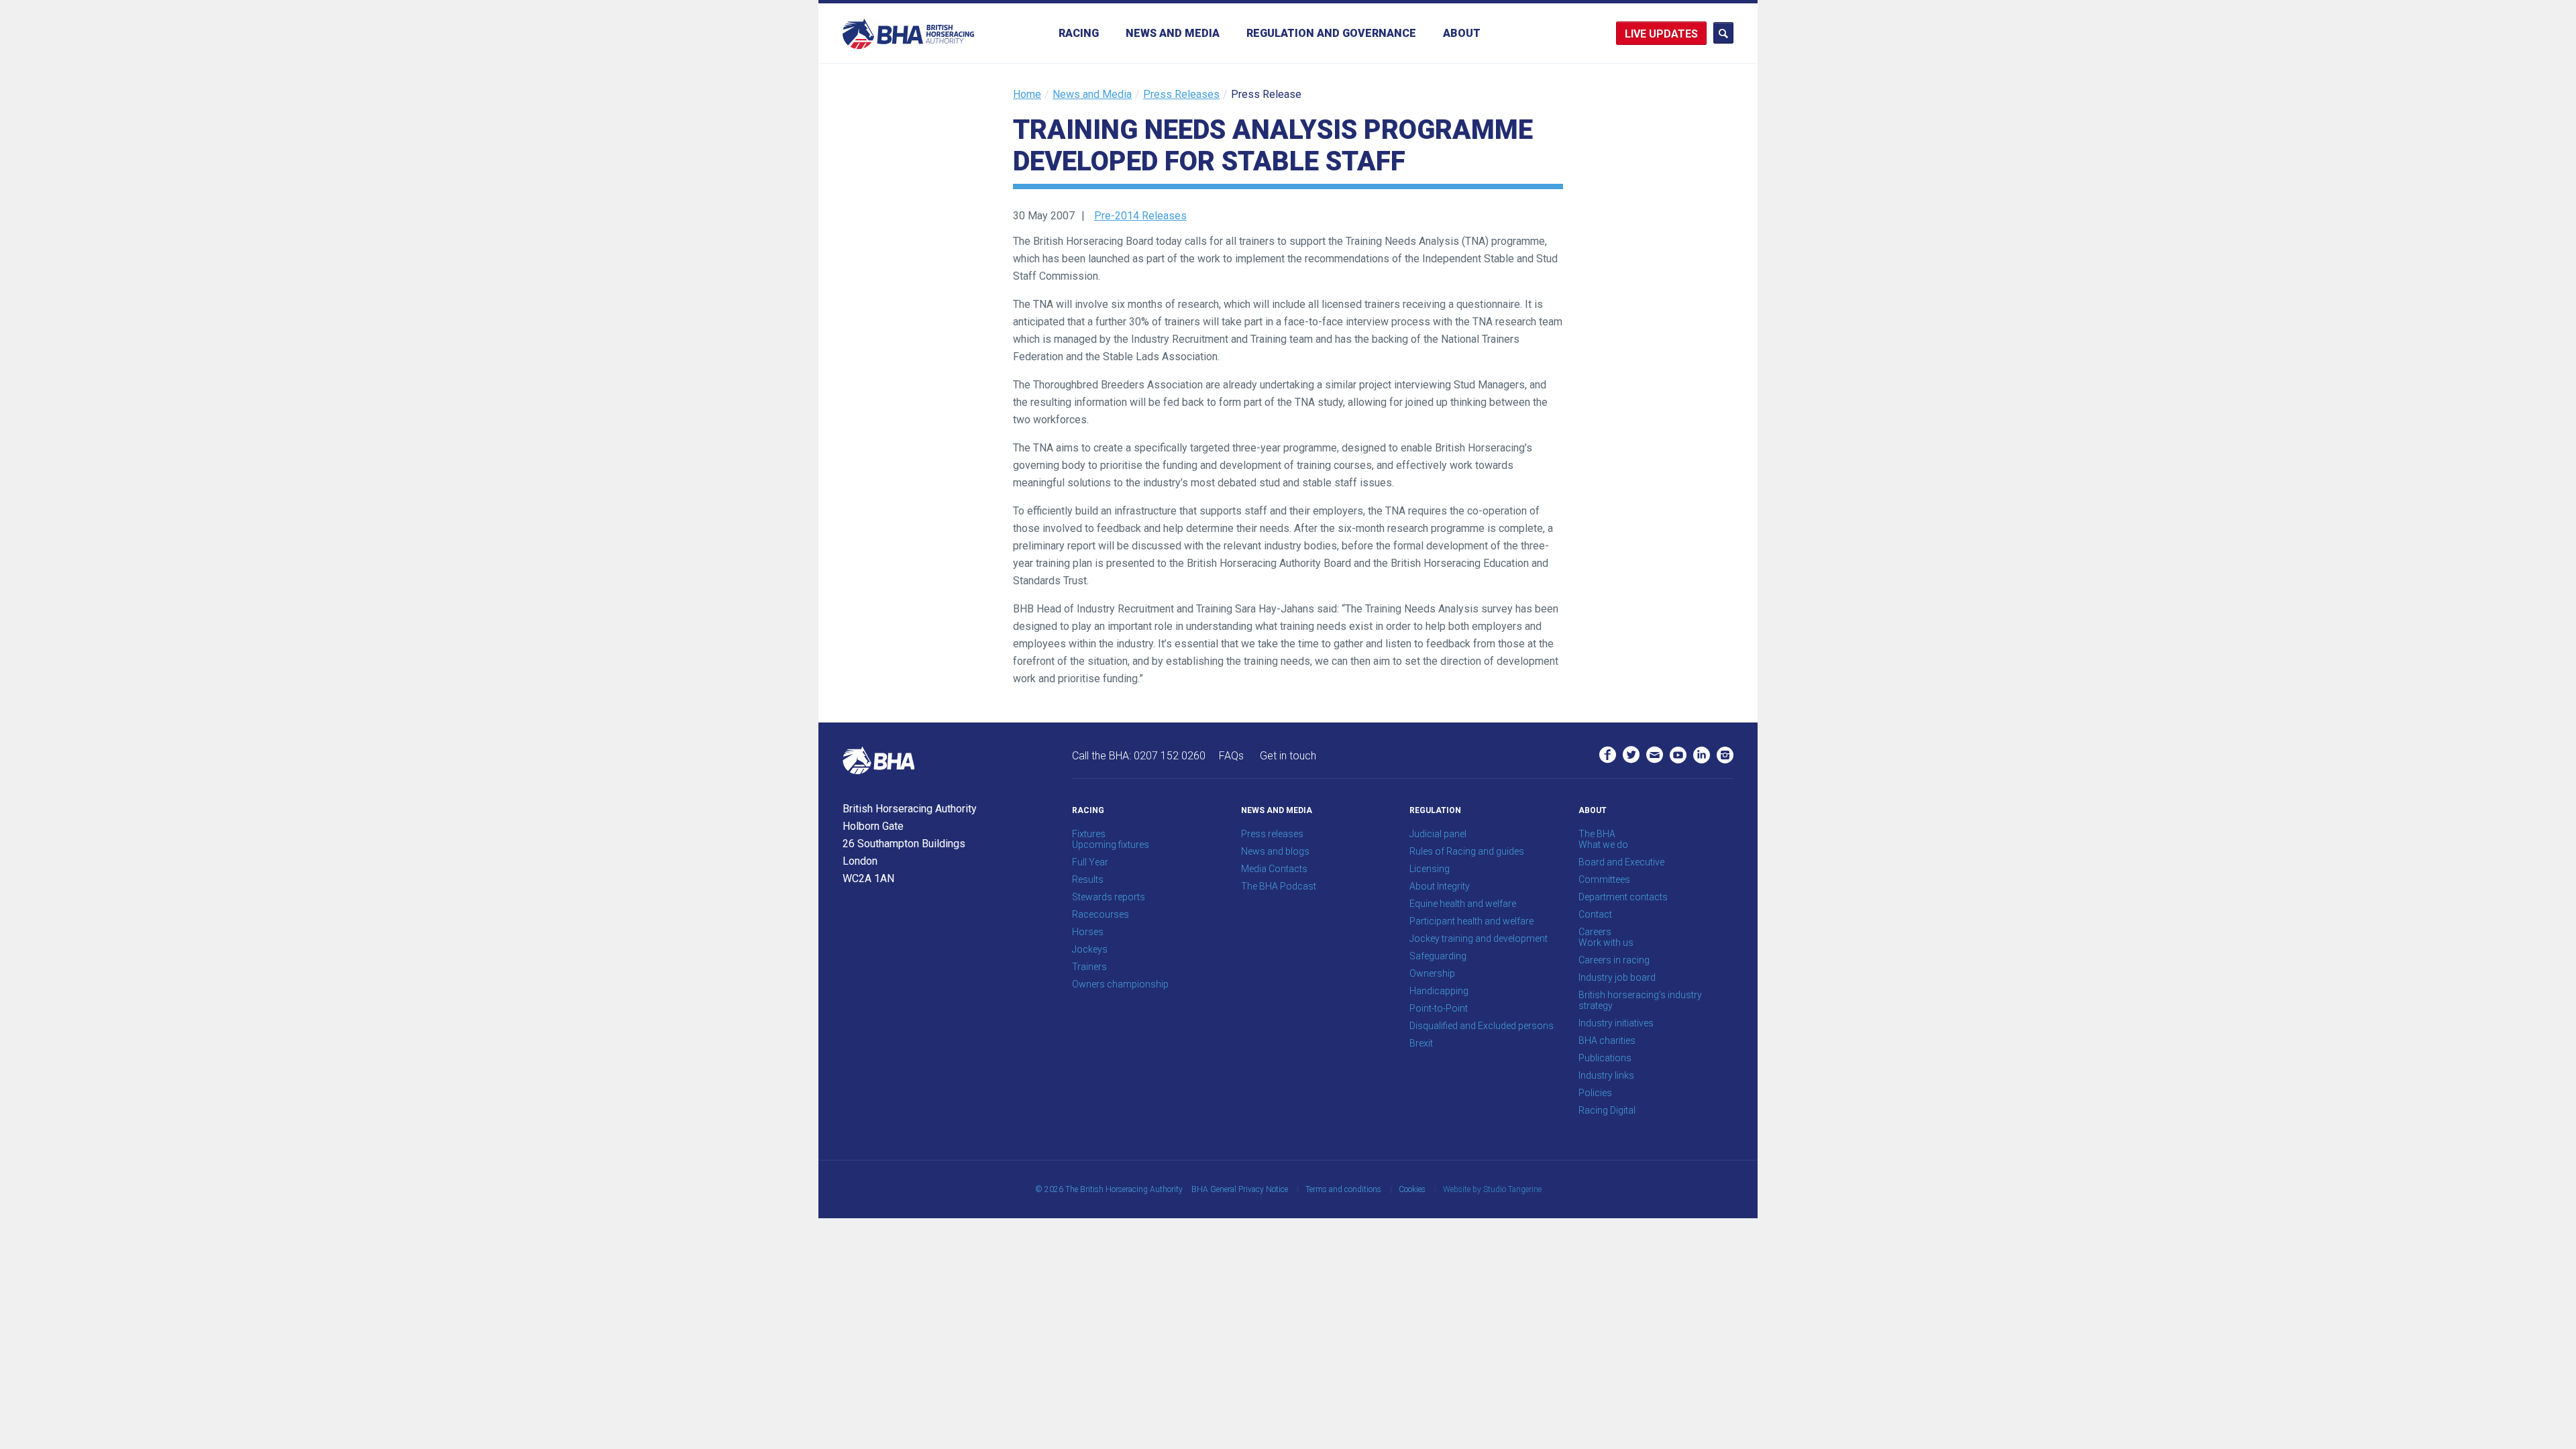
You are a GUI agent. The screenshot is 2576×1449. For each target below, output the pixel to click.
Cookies (1412, 1189)
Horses (1088, 932)
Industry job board (1617, 977)
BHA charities (1607, 1040)
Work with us (1606, 943)
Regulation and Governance (1331, 33)
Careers (1595, 932)
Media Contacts (1274, 869)
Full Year (1090, 862)
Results (1088, 879)
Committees (1604, 879)
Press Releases (1181, 94)
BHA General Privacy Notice (1240, 1189)
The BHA (1597, 834)
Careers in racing (1614, 960)
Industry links (1606, 1075)
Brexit (1421, 1043)
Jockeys (1090, 949)
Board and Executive (1621, 862)
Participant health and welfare (1471, 921)
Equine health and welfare (1463, 904)
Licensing (1430, 869)
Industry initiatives (1616, 1023)
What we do (1603, 845)
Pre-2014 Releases (1140, 216)
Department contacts (1623, 897)
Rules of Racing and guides (1467, 851)
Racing (1079, 33)
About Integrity (1440, 886)
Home (1027, 94)
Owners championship (1120, 984)
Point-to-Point (1439, 1008)
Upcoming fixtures (1111, 845)
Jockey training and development (1479, 938)
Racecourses (1101, 914)
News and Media (1173, 33)
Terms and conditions (1343, 1189)
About (1462, 33)
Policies (1595, 1093)
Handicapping (1439, 991)
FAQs (1231, 756)
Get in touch (1288, 756)
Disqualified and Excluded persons (1482, 1026)
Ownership (1432, 973)
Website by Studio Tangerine (1492, 1189)
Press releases (1272, 834)
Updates (1673, 34)
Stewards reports (1109, 897)
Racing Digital (1607, 1110)
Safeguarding (1438, 956)
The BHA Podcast (1279, 886)
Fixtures (1089, 834)
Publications (1605, 1058)
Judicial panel (1438, 834)
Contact (1595, 914)
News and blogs (1275, 851)
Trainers (1089, 967)
